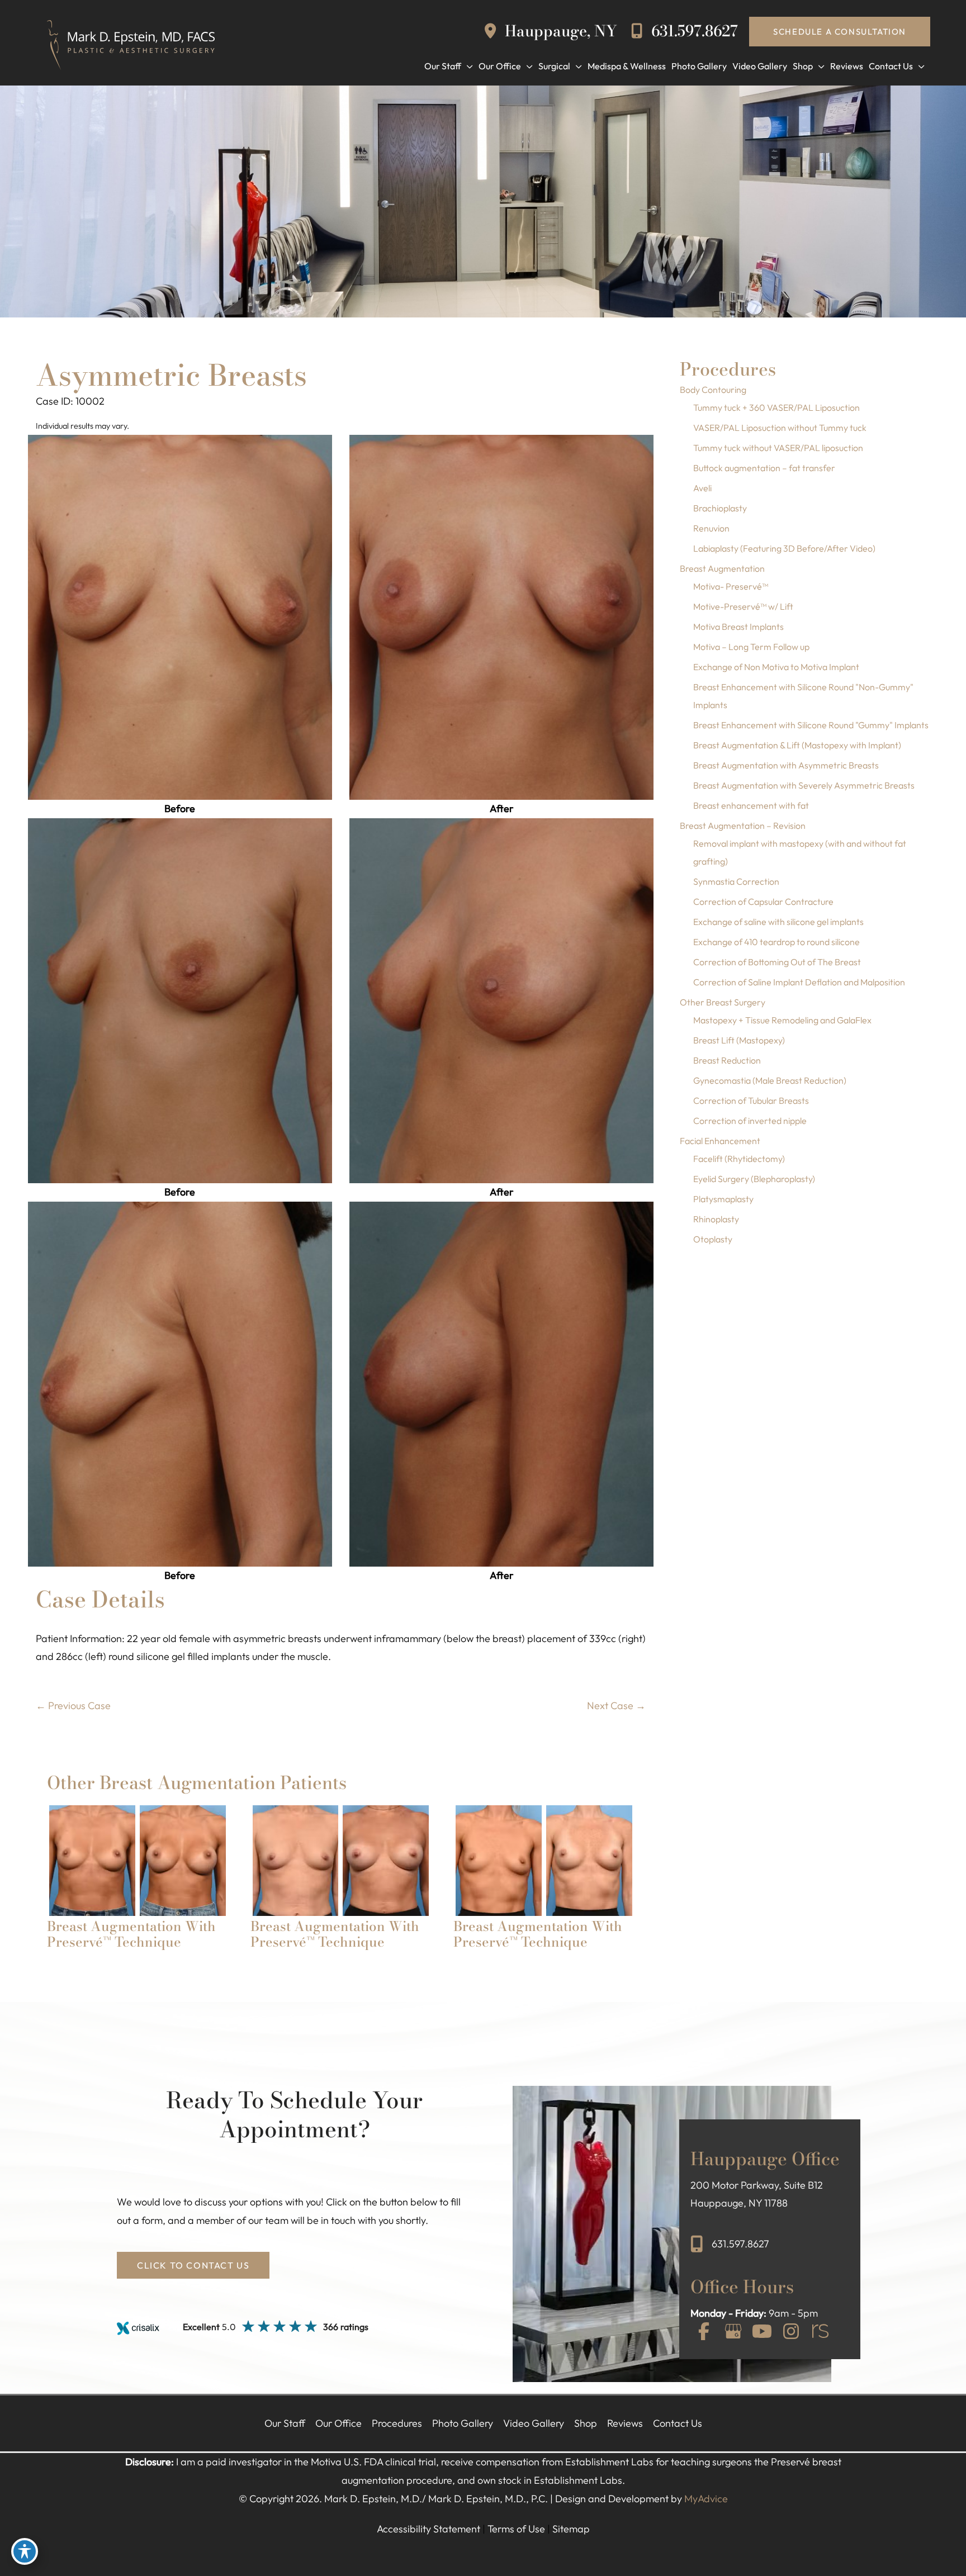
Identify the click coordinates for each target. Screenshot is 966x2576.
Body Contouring (713, 390)
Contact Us (678, 2423)
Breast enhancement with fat (751, 805)
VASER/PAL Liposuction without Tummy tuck (780, 428)
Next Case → (616, 1706)
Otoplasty (713, 1239)
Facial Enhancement (720, 1141)
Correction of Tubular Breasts (751, 1100)
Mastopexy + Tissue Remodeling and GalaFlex (782, 1020)
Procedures (397, 2423)
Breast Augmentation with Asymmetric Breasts (786, 765)
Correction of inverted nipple (750, 1121)
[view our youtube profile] (762, 2332)
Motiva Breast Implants (738, 627)
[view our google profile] (733, 2332)
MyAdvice (706, 2499)
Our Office (338, 2423)
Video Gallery (534, 2423)
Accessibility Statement (428, 2529)
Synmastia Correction (736, 881)
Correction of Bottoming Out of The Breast (777, 962)
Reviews (625, 2423)
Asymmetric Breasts (171, 375)
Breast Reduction (727, 1060)
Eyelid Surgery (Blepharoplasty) (754, 1179)
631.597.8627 (693, 31)
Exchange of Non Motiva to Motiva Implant (776, 667)
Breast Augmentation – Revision (743, 826)
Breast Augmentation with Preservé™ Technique (131, 1934)
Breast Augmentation (722, 568)
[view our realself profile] (820, 2332)
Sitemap (571, 2529)
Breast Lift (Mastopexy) (739, 1040)
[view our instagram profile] (791, 2332)
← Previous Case (73, 1706)
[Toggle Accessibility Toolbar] (25, 2551)
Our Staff (285, 2423)
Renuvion (711, 528)
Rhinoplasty (716, 1219)
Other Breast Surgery (723, 1002)
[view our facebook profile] (704, 2332)
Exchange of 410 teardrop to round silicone (776, 942)
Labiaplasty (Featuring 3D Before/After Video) (784, 548)
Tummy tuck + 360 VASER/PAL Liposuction (776, 407)
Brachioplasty (720, 508)
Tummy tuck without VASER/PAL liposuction (778, 448)
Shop (586, 2423)
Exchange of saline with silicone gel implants (778, 922)
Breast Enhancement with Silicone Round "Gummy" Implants (811, 725)
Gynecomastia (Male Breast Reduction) (770, 1080)
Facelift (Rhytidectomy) (739, 1159)
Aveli (702, 488)
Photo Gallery (463, 2423)
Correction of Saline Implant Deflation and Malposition (799, 982)
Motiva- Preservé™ (731, 586)
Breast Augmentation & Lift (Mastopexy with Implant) (797, 745)
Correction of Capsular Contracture (763, 902)
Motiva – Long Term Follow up (751, 647)
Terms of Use (516, 2529)
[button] (840, 32)
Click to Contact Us (193, 2265)
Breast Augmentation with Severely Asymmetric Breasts (804, 785)
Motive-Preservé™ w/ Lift (743, 606)
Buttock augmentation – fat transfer (764, 468)
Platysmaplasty (723, 1199)
